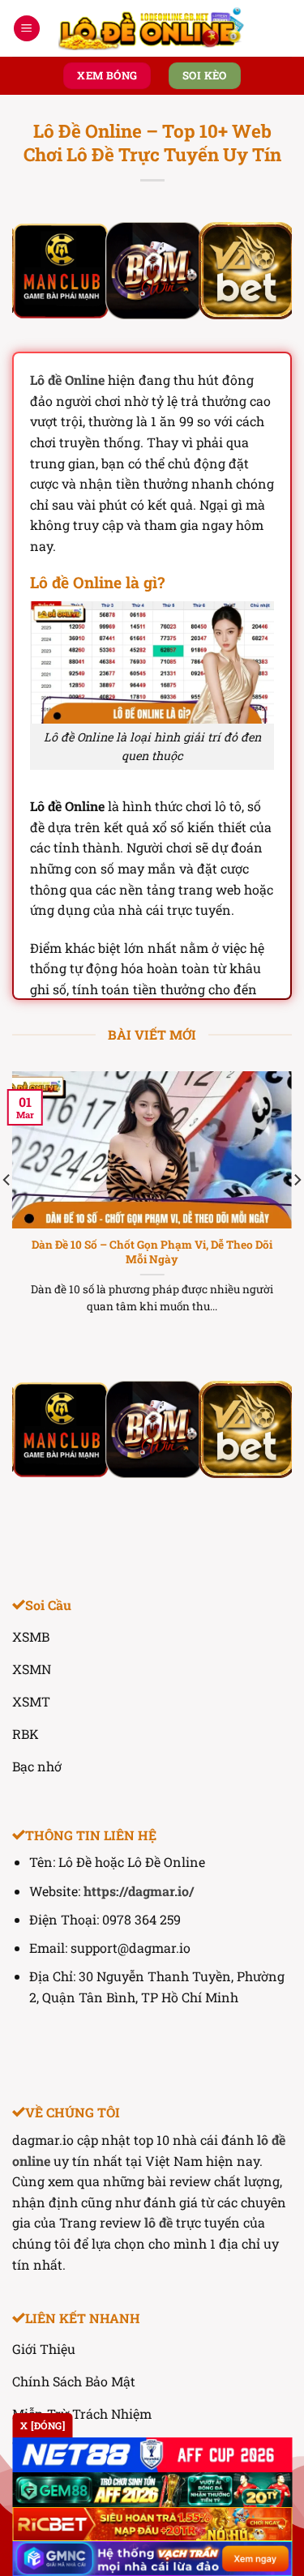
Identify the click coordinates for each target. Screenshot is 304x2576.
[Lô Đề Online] (152, 28)
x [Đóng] (43, 2425)
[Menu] (27, 29)
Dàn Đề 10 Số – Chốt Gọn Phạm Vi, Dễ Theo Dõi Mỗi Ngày (152, 1252)
